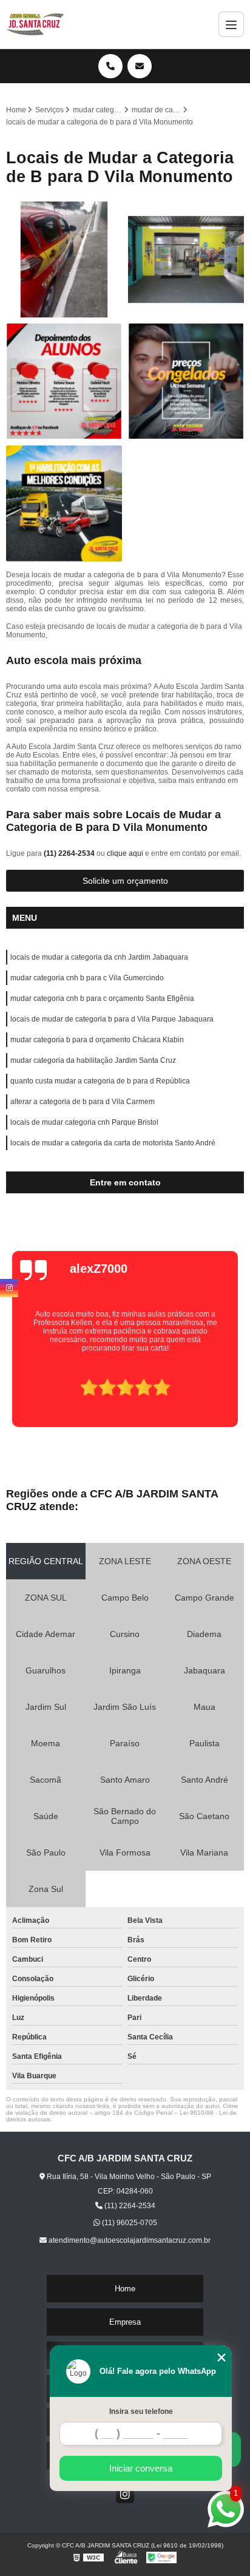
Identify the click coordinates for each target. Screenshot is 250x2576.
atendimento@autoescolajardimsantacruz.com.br (129, 2240)
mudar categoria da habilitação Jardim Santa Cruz (93, 1060)
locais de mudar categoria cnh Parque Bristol (84, 1122)
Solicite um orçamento (125, 881)
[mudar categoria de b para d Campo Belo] (186, 381)
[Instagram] (125, 2494)
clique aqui (125, 853)
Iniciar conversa (141, 2468)
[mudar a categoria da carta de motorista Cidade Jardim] (186, 259)
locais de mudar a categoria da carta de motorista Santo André (113, 1143)
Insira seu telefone (141, 2412)
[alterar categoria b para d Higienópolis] (64, 381)
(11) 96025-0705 (129, 2223)
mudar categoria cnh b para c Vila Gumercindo (87, 978)
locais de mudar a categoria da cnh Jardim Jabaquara (99, 957)
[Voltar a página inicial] (35, 24)
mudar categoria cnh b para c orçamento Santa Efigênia (102, 998)
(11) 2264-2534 (70, 853)
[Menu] (231, 24)
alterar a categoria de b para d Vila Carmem (83, 1102)
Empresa (125, 2322)
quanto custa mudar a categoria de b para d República (100, 1081)
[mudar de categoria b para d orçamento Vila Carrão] (64, 503)
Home (125, 2289)
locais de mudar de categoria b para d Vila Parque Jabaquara (112, 1019)
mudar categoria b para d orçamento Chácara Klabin (97, 1040)
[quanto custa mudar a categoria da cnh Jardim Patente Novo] (64, 259)
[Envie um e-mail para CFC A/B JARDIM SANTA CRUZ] (140, 66)
